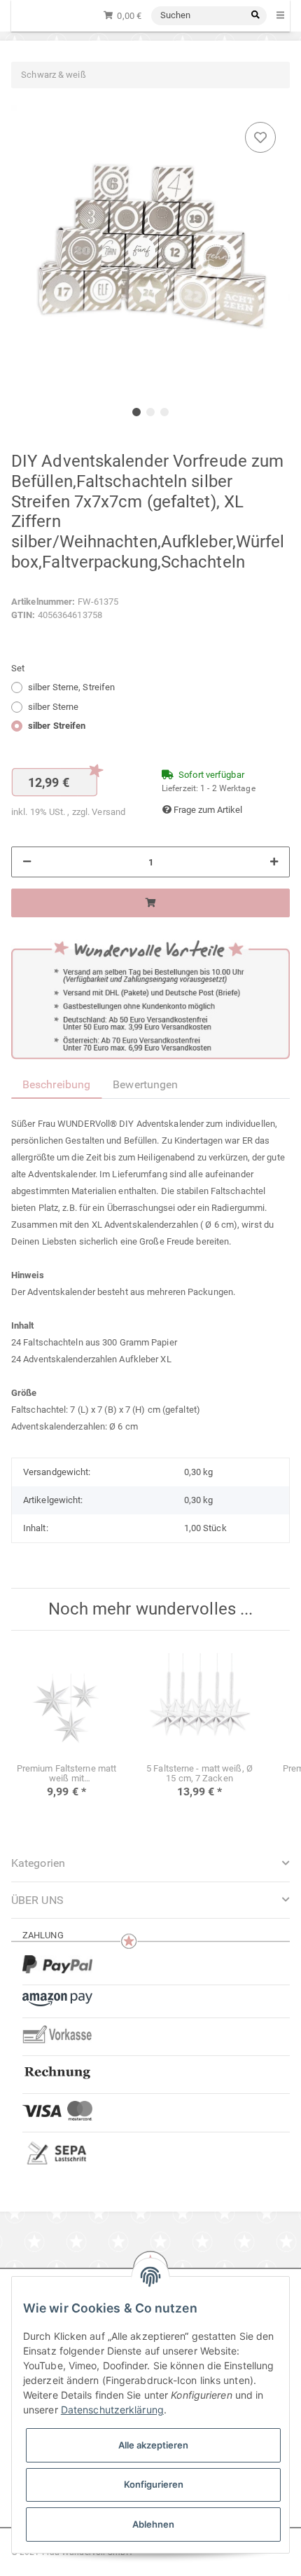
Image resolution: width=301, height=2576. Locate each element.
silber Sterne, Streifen (71, 687)
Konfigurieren (154, 2484)
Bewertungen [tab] (145, 1084)
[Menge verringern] (27, 862)
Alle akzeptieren (153, 2445)
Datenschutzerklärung (112, 2410)
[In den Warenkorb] (150, 903)
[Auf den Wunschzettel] (260, 137)
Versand (108, 812)
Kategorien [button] (38, 1863)
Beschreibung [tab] (56, 1084)
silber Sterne (53, 707)
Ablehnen (153, 2524)
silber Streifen (57, 726)
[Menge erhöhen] (274, 862)
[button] (150, 1900)
